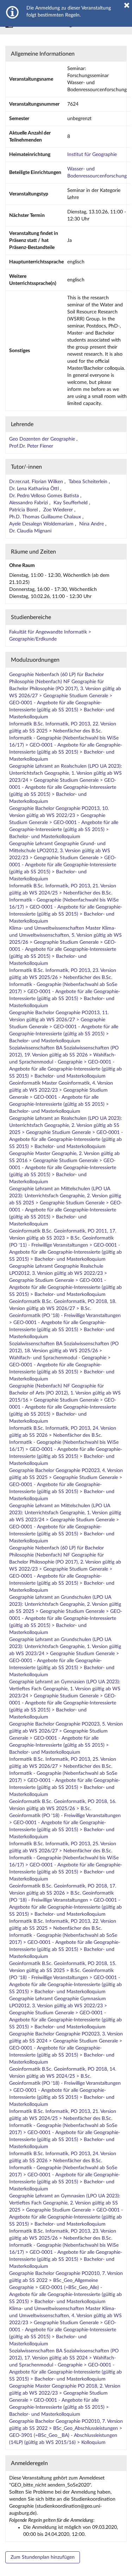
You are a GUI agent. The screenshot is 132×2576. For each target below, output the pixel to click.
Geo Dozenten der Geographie (43, 439)
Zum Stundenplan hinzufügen (43, 2557)
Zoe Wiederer (59, 510)
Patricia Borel (24, 510)
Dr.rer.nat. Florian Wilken (37, 482)
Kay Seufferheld (71, 503)
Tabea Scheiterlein (89, 482)
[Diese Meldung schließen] (127, 5)
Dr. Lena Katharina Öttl (35, 489)
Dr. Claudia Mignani (30, 531)
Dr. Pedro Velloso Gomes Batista (45, 496)
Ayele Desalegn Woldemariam (42, 524)
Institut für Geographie (92, 155)
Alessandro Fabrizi (29, 503)
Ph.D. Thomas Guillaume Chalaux (46, 517)
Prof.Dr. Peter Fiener (31, 446)
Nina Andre (92, 524)
